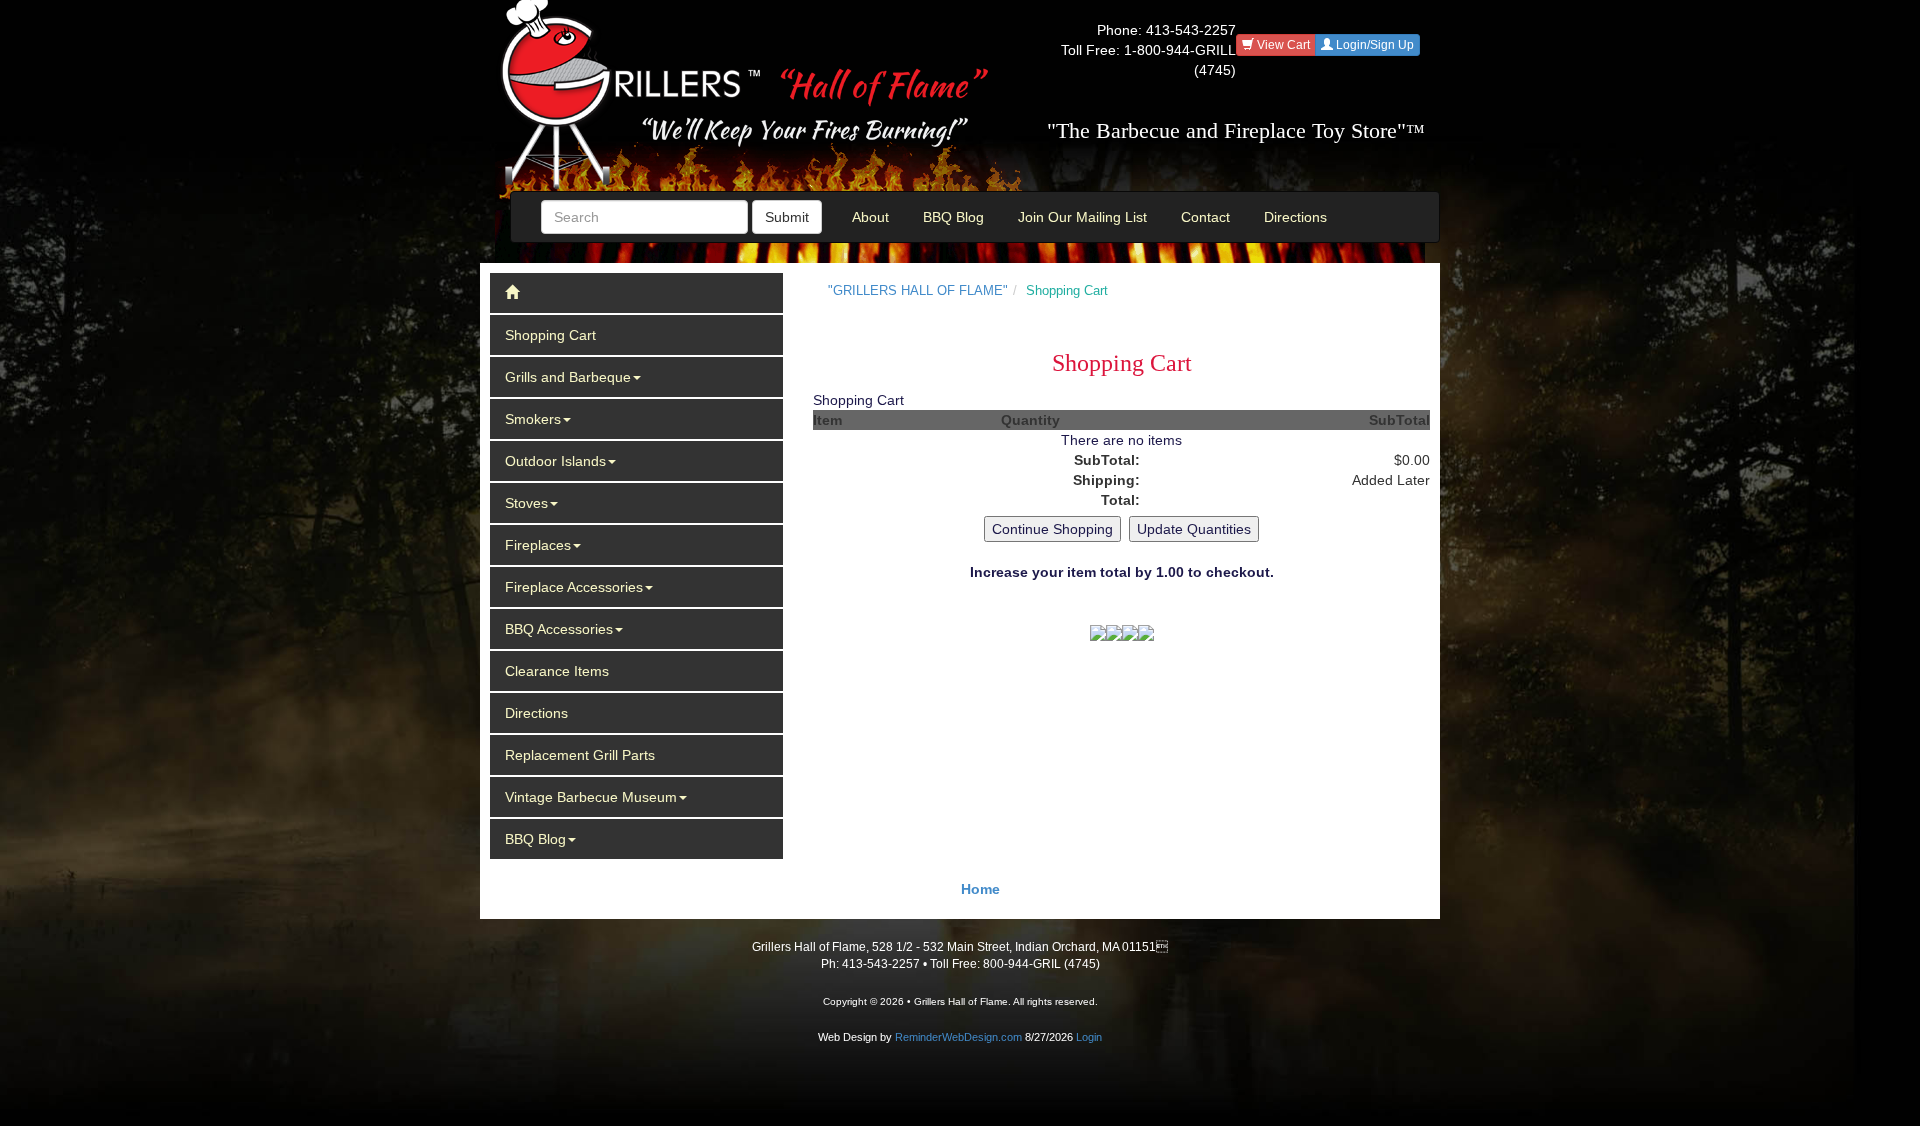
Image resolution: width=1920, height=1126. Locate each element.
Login (1089, 1037)
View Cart (1282, 45)
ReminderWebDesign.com (958, 1037)
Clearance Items (557, 671)
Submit (787, 217)
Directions (1295, 217)
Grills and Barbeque (568, 377)
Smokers (533, 419)
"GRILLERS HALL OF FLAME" (918, 290)
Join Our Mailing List (1082, 217)
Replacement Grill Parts (580, 755)
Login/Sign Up (1373, 45)
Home (980, 889)
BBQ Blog (953, 217)
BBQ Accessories (559, 629)
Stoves (526, 503)
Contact (1205, 217)
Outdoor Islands (555, 461)
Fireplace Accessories (574, 587)
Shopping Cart (550, 335)
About (870, 217)
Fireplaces (538, 545)
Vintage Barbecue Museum (591, 797)
